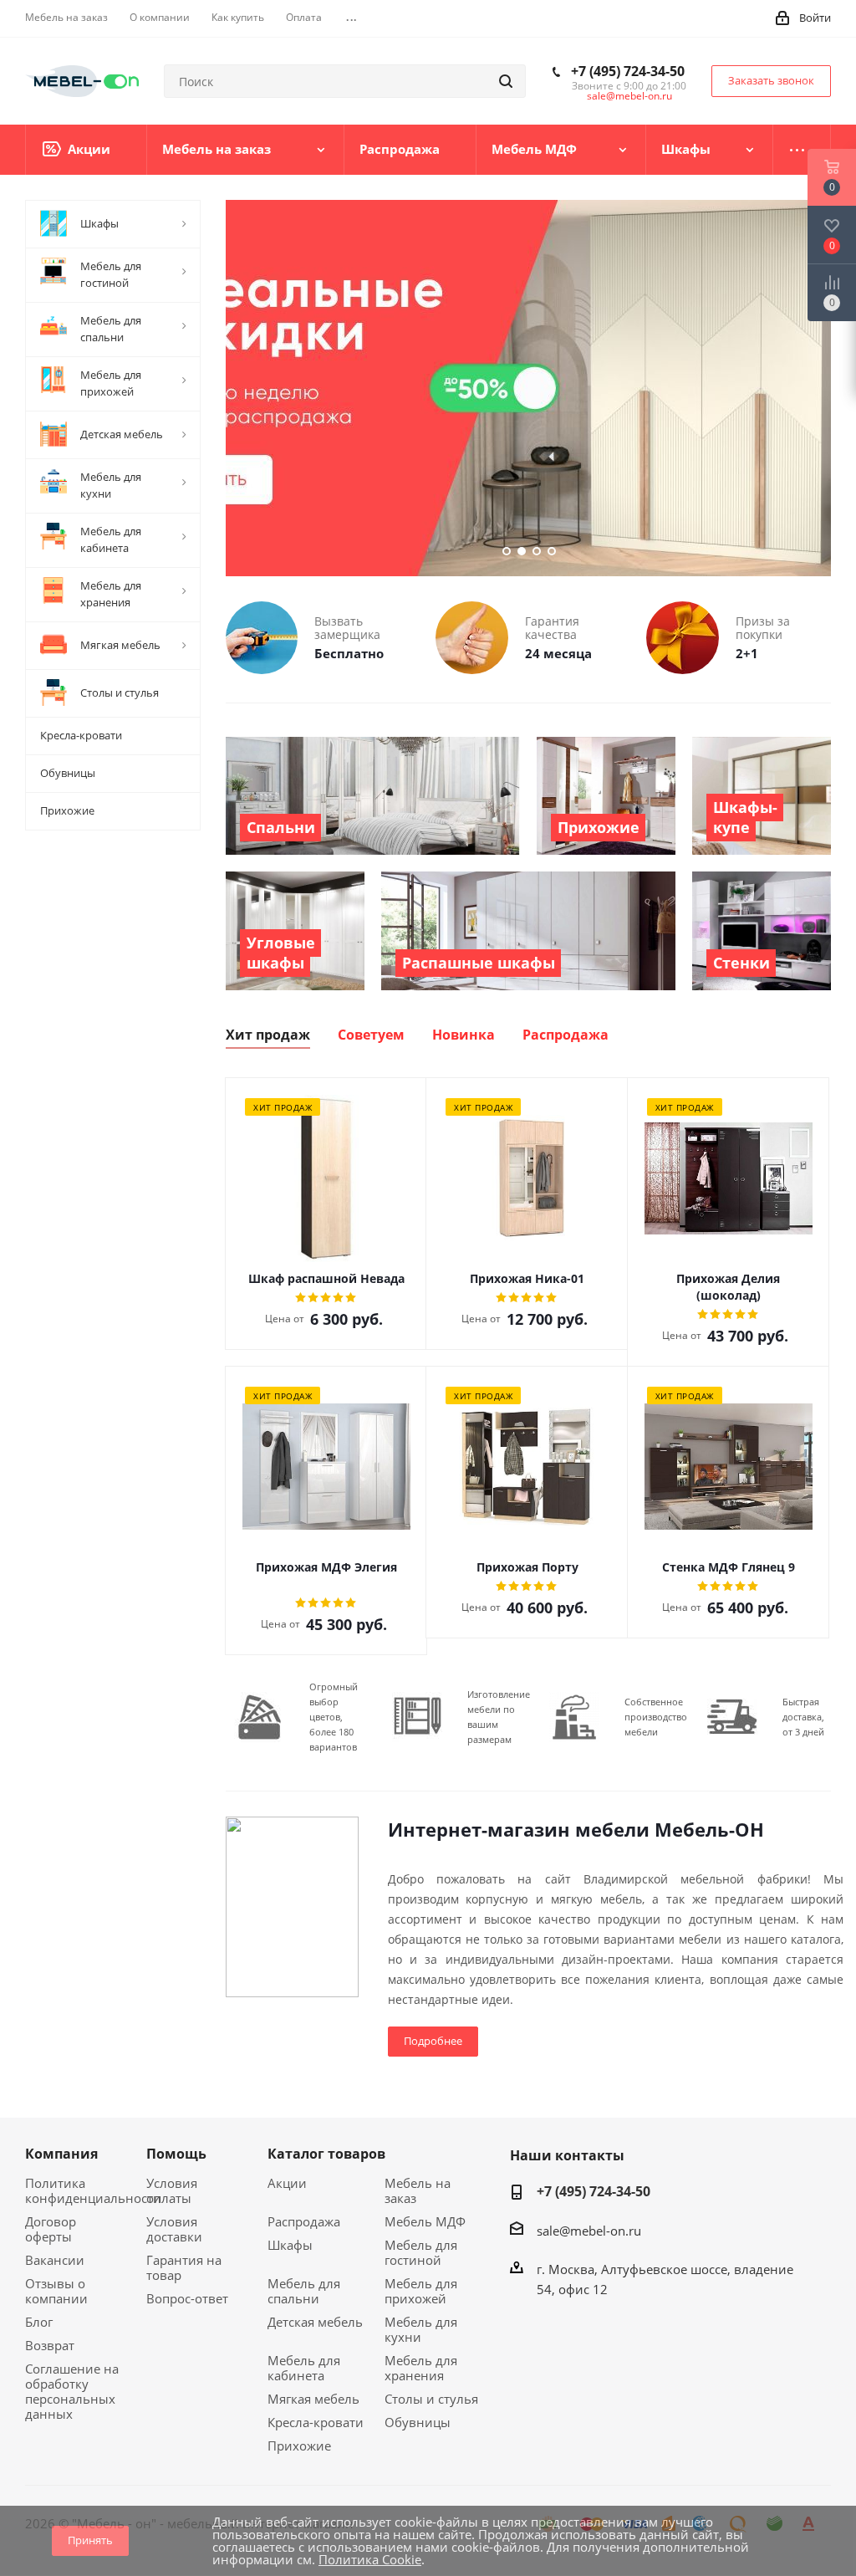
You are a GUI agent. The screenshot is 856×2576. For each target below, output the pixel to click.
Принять (90, 2540)
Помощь (176, 2154)
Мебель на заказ (418, 2190)
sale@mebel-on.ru (629, 96)
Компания (61, 2154)
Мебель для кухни (421, 2329)
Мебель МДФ (425, 2221)
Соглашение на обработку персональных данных (72, 2391)
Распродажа (304, 2221)
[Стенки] (762, 930)
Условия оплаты (172, 2190)
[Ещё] (802, 150)
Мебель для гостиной (421, 2252)
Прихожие (299, 2446)
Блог (39, 2322)
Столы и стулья (431, 2399)
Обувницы (418, 2422)
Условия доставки (174, 2229)
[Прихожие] (606, 796)
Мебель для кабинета (304, 2368)
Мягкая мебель (313, 2399)
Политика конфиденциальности (93, 2190)
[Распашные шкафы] (528, 930)
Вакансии (55, 2260)
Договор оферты (51, 2229)
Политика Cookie (370, 2559)
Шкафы (290, 2245)
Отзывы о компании (56, 2291)
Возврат (50, 2345)
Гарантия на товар (184, 2267)
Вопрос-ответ (187, 2298)
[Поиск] (506, 81)
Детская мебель (315, 2322)
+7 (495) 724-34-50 (628, 71)
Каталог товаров (326, 2154)
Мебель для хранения (421, 2368)
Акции (287, 2183)
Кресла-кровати (316, 2422)
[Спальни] (373, 796)
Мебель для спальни (304, 2291)
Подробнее (433, 2041)
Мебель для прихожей (421, 2291)
